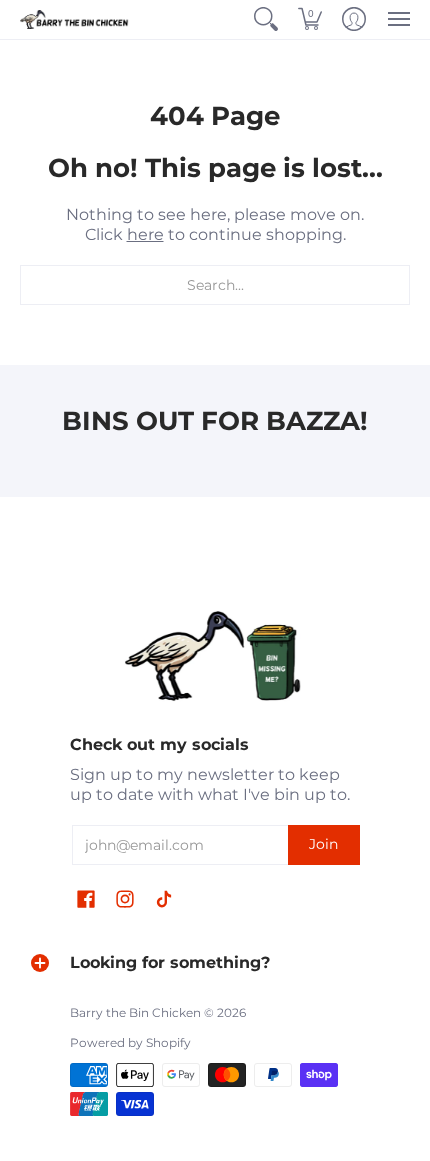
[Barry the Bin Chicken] (75, 19)
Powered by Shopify (130, 1042)
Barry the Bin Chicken (135, 1012)
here (145, 234)
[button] (266, 19)
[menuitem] (266, 19)
